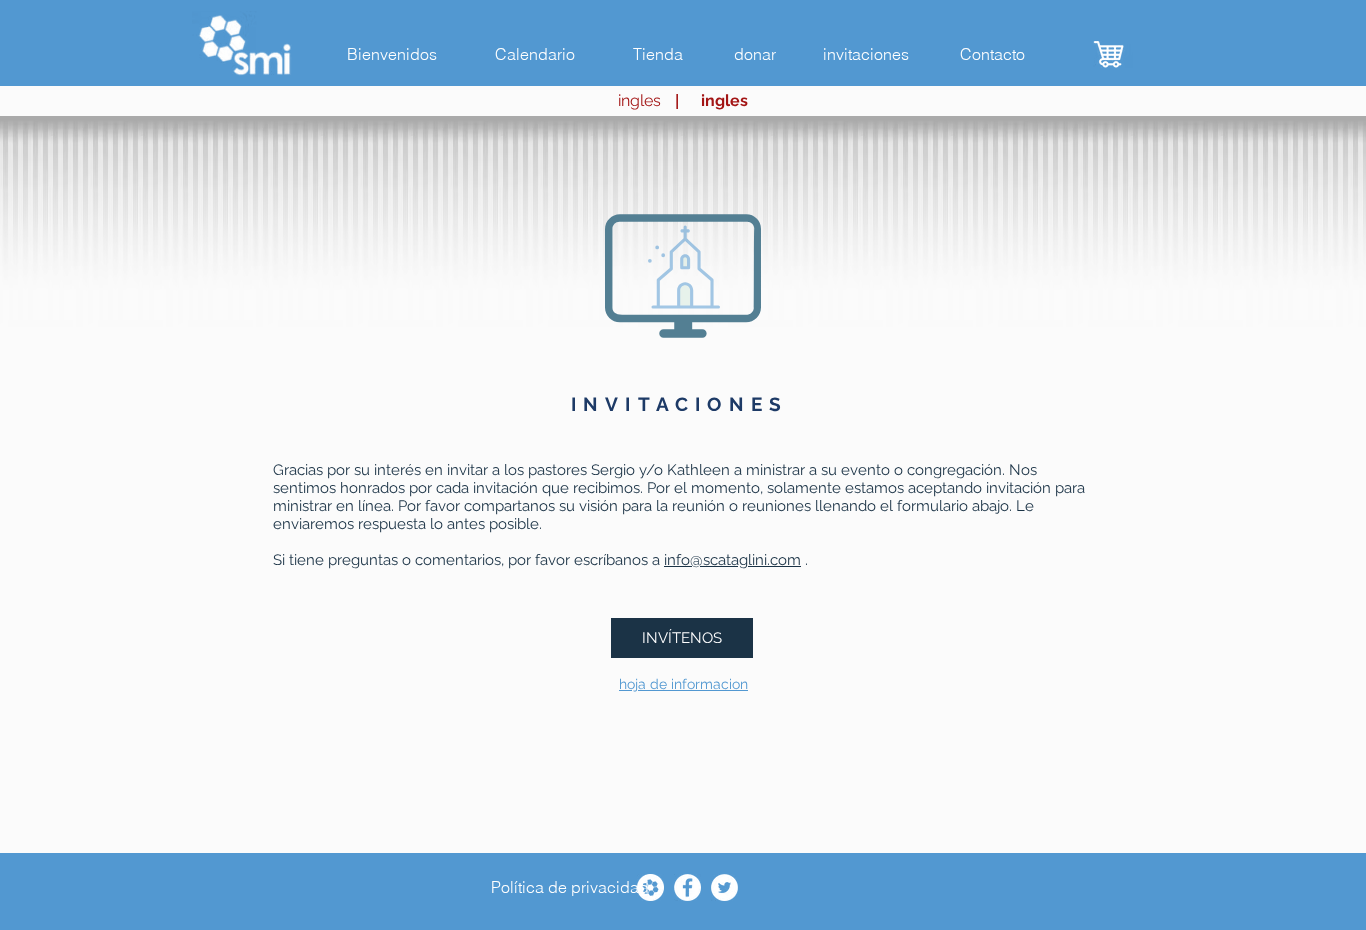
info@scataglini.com (732, 560)
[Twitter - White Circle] (724, 887)
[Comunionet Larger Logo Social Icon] (650, 887)
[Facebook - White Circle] (687, 887)
